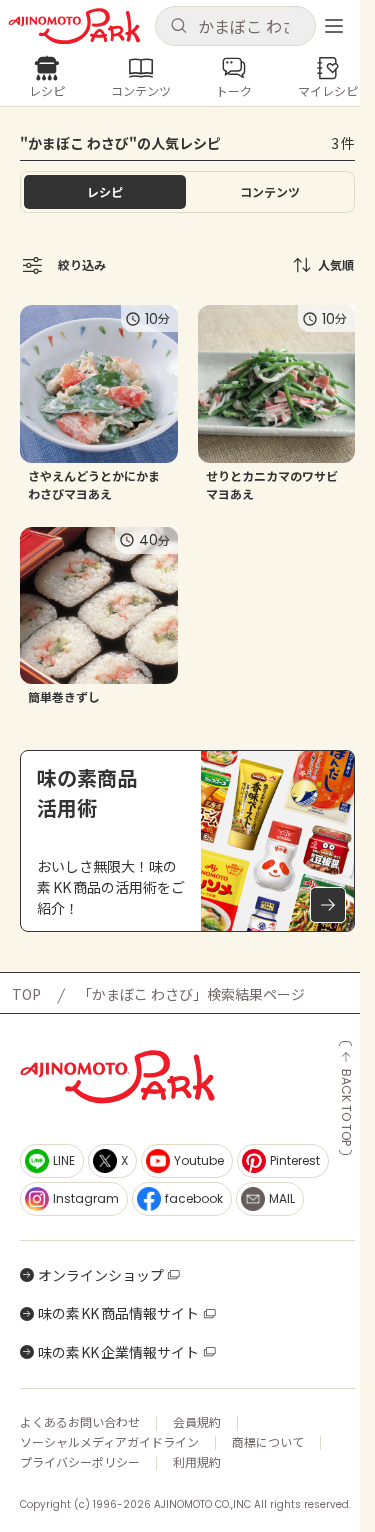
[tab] (271, 192)
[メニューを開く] (334, 26)
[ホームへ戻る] (74, 26)
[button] (236, 26)
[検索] (178, 26)
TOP (26, 994)
